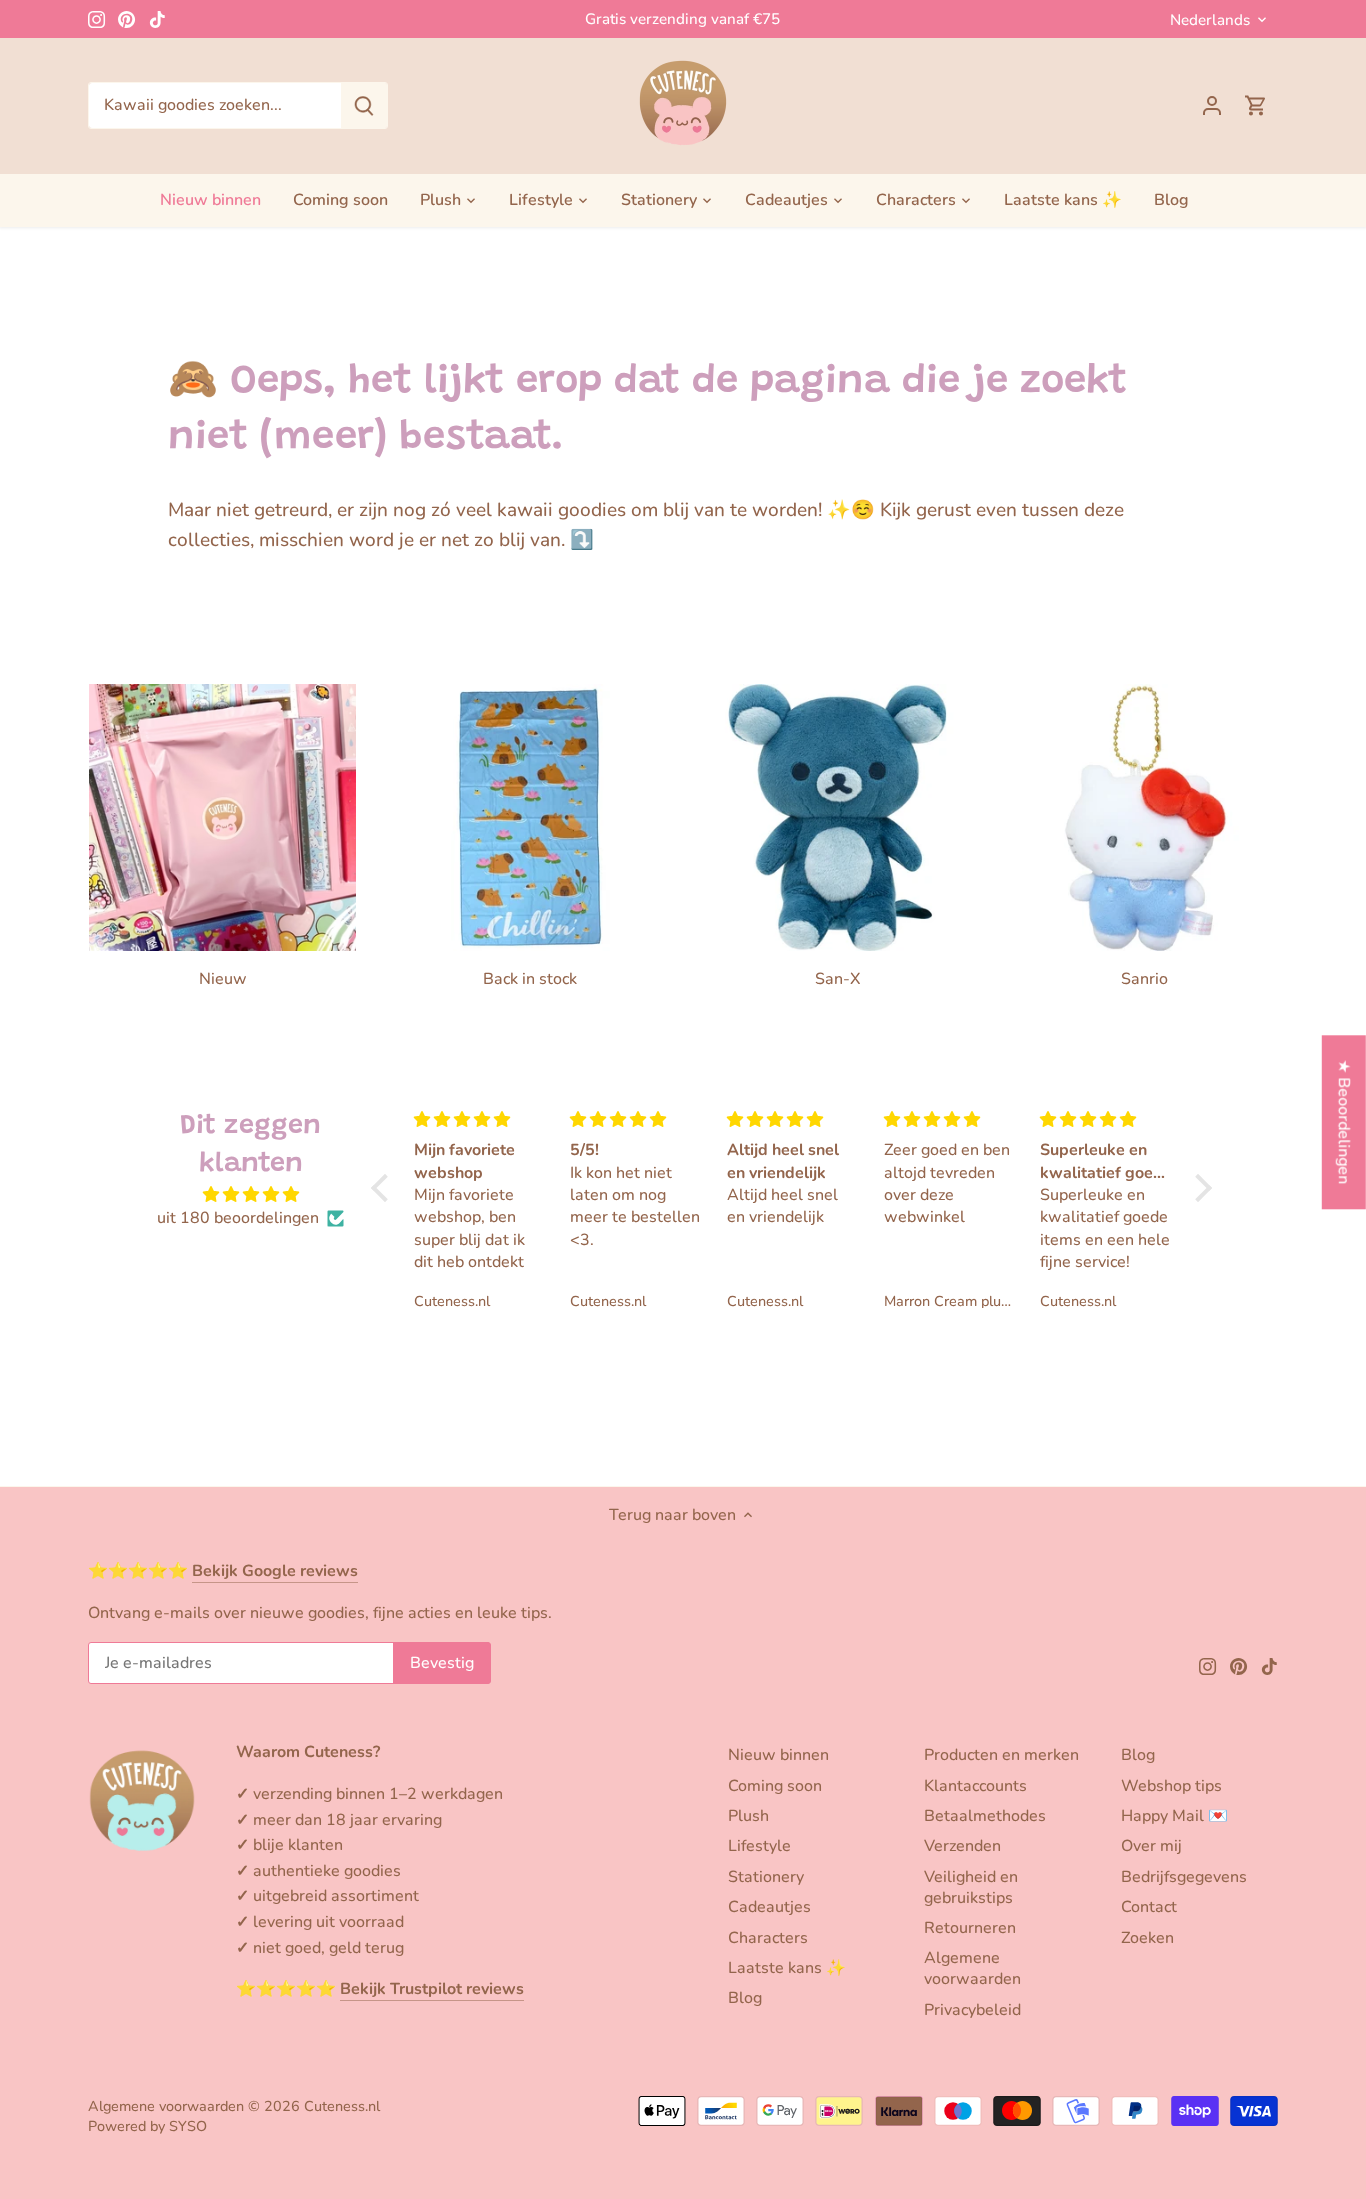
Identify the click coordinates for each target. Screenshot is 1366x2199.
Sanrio (1144, 979)
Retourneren (970, 1928)
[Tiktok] (157, 19)
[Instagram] (96, 19)
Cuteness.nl (342, 2106)
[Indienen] (364, 105)
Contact (1149, 1907)
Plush (748, 1816)
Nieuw (223, 979)
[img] (251, 1194)
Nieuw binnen (778, 1755)
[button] (385, 1188)
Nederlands (1210, 20)
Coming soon (775, 1786)
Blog (745, 1998)
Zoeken (1147, 1938)
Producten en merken (1001, 1755)
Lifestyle (759, 1846)
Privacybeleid (972, 2010)
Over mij (1151, 1846)
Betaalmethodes (985, 1816)
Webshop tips (1171, 1786)
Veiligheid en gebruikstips (971, 1887)
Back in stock (530, 979)
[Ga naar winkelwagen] (1256, 105)
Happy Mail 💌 (1174, 1816)
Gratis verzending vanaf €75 (682, 19)
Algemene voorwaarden (972, 1968)
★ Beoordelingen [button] (1344, 1121)
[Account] (1212, 105)
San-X (837, 979)
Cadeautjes (769, 1907)
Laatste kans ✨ (787, 1968)
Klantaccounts (975, 1786)
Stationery (766, 1877)
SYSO (188, 2126)
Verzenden (962, 1846)
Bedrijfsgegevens (1184, 1877)
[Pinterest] (126, 19)
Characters (768, 1938)
